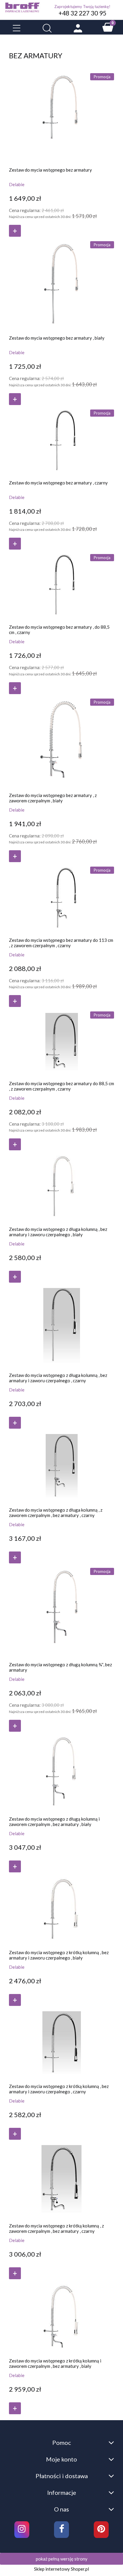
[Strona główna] (22, 7)
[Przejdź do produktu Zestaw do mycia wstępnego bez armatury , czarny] (61, 440)
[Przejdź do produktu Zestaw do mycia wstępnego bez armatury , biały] (61, 284)
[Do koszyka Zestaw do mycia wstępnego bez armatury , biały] (15, 399)
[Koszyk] (108, 27)
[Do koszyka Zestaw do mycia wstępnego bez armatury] (15, 231)
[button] (16, 28)
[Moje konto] (78, 28)
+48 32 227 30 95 (82, 13)
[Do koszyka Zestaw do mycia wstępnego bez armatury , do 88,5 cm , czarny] (15, 688)
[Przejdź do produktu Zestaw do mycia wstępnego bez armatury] (61, 116)
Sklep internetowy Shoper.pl (61, 2569)
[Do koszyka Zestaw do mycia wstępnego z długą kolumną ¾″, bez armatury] (15, 1726)
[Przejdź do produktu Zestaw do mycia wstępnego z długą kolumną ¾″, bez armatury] (61, 1610)
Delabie (17, 184)
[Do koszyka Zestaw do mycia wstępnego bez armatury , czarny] (15, 544)
